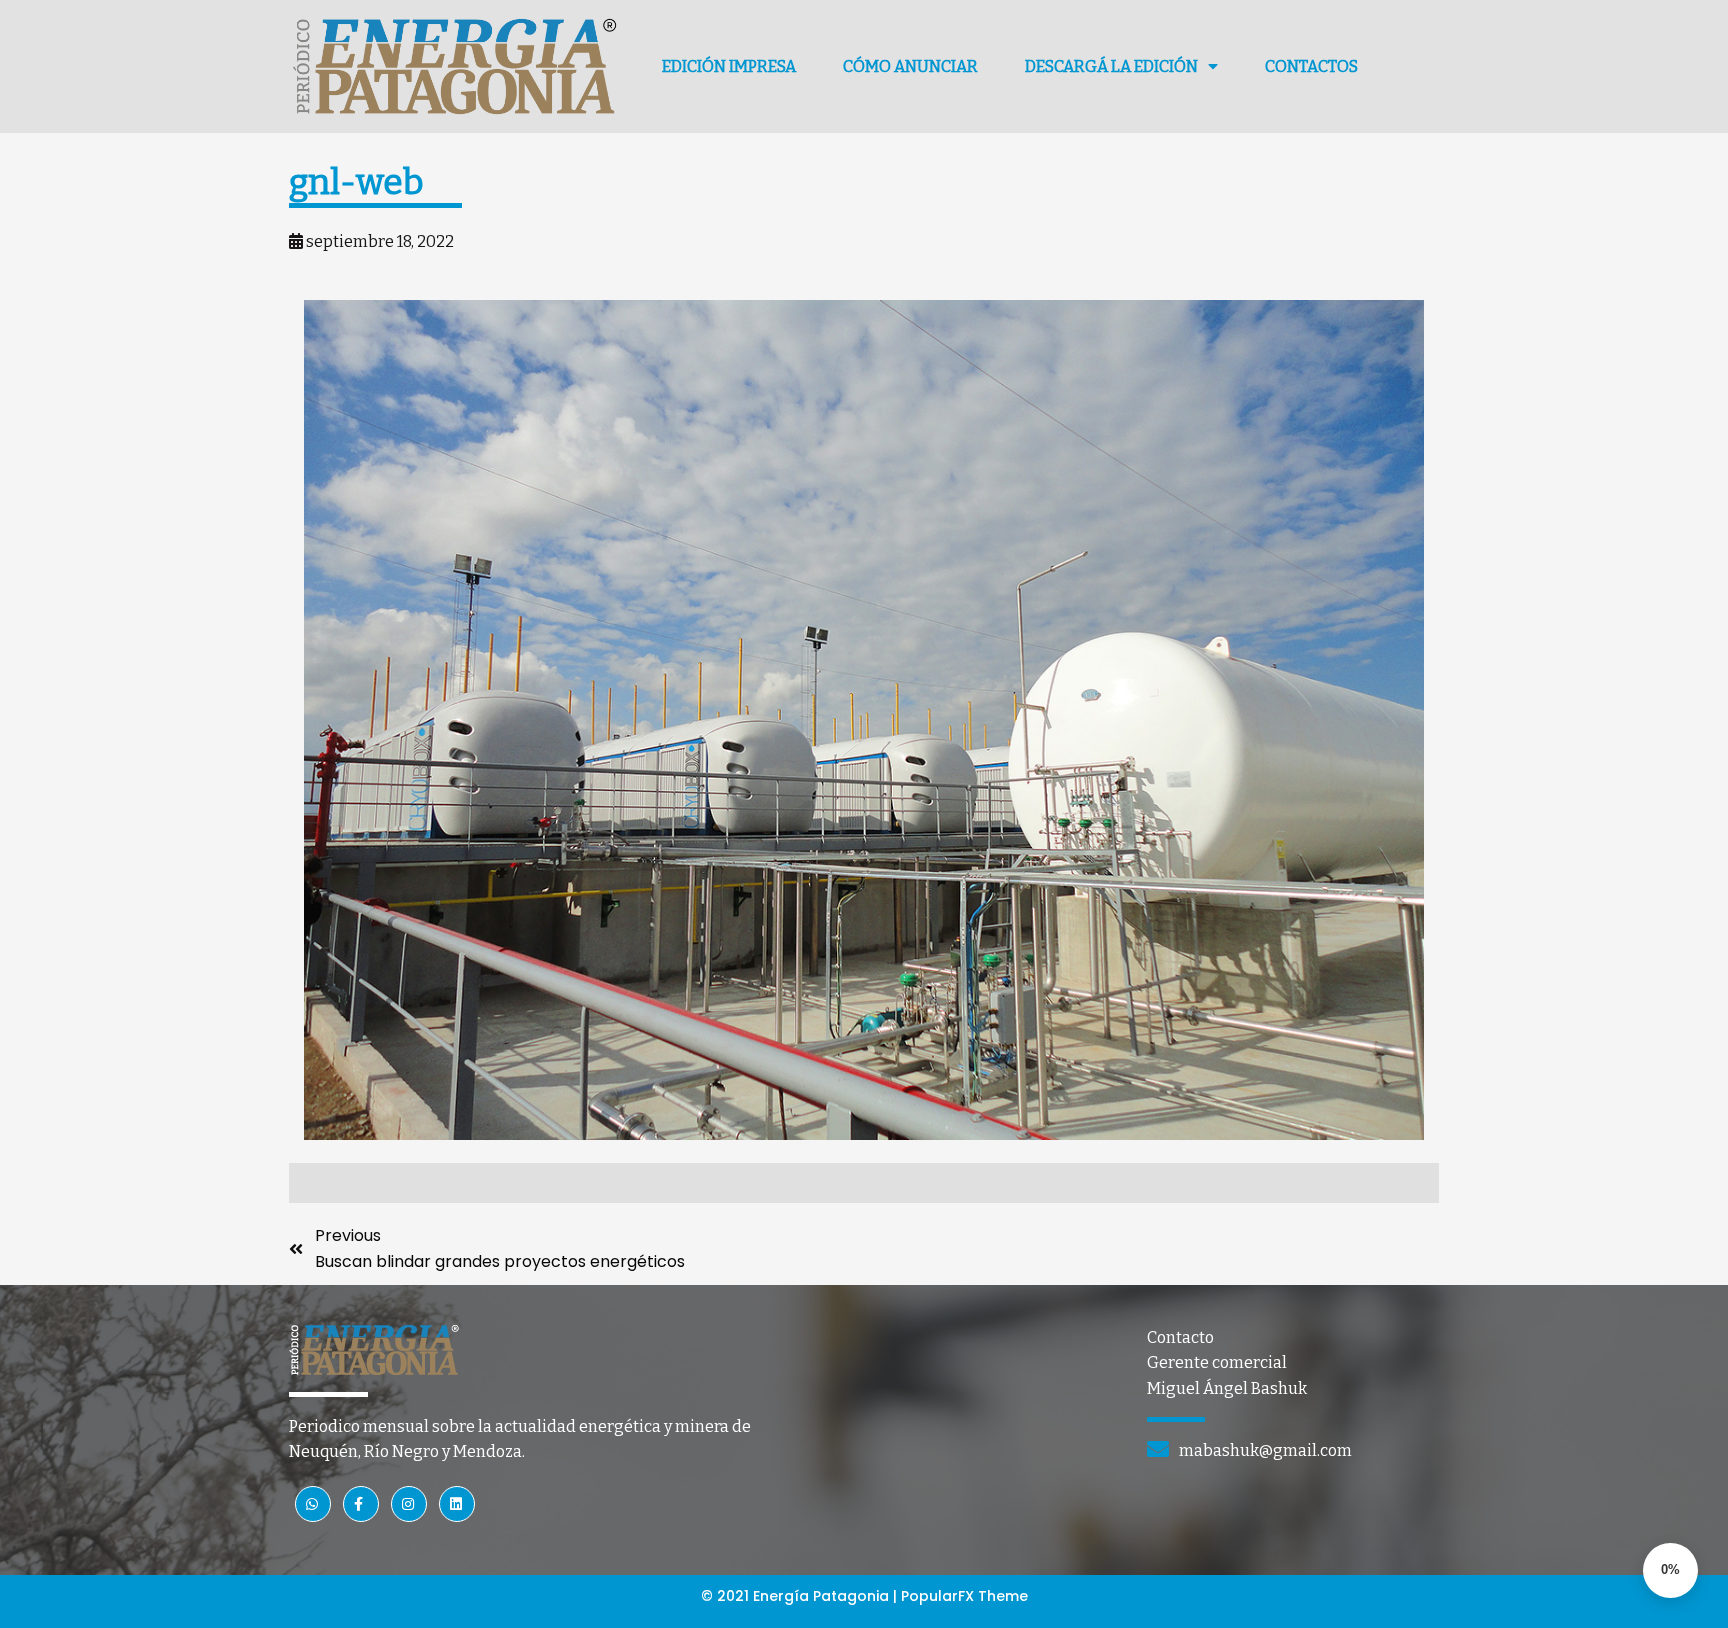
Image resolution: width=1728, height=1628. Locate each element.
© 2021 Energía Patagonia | (801, 1596)
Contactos (1311, 66)
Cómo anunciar (910, 66)
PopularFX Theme (964, 1596)
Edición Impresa (729, 66)
